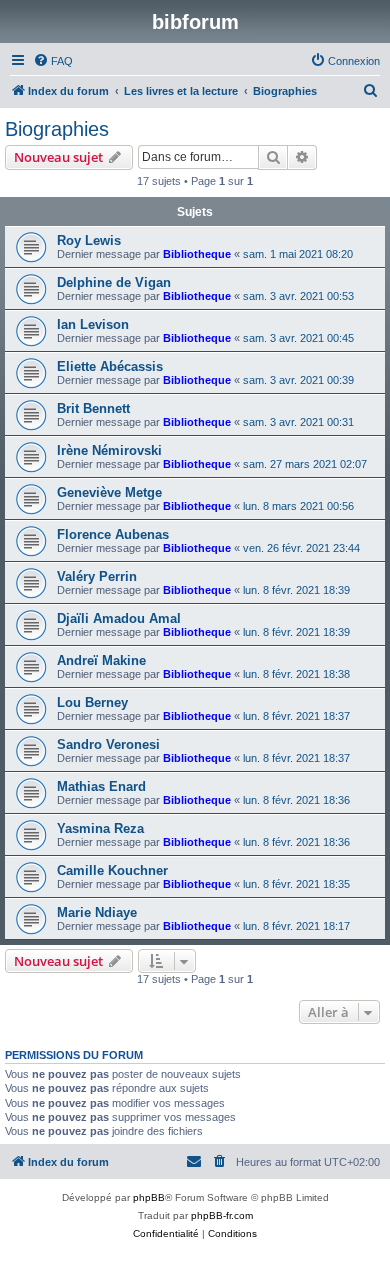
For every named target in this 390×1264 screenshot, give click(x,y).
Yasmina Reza (100, 828)
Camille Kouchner (112, 870)
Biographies (57, 129)
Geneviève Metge (109, 492)
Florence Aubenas (113, 534)
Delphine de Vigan (114, 282)
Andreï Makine (101, 660)
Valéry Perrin (97, 576)
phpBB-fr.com (222, 1215)
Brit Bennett (93, 408)
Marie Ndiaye (97, 912)
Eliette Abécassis (110, 366)
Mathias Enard (101, 786)
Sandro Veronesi (108, 744)
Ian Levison (93, 324)
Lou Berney (92, 702)
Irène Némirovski (109, 450)
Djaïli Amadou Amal (119, 618)
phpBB (149, 1197)
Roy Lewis (89, 240)
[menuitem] (53, 61)
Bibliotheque (197, 254)
